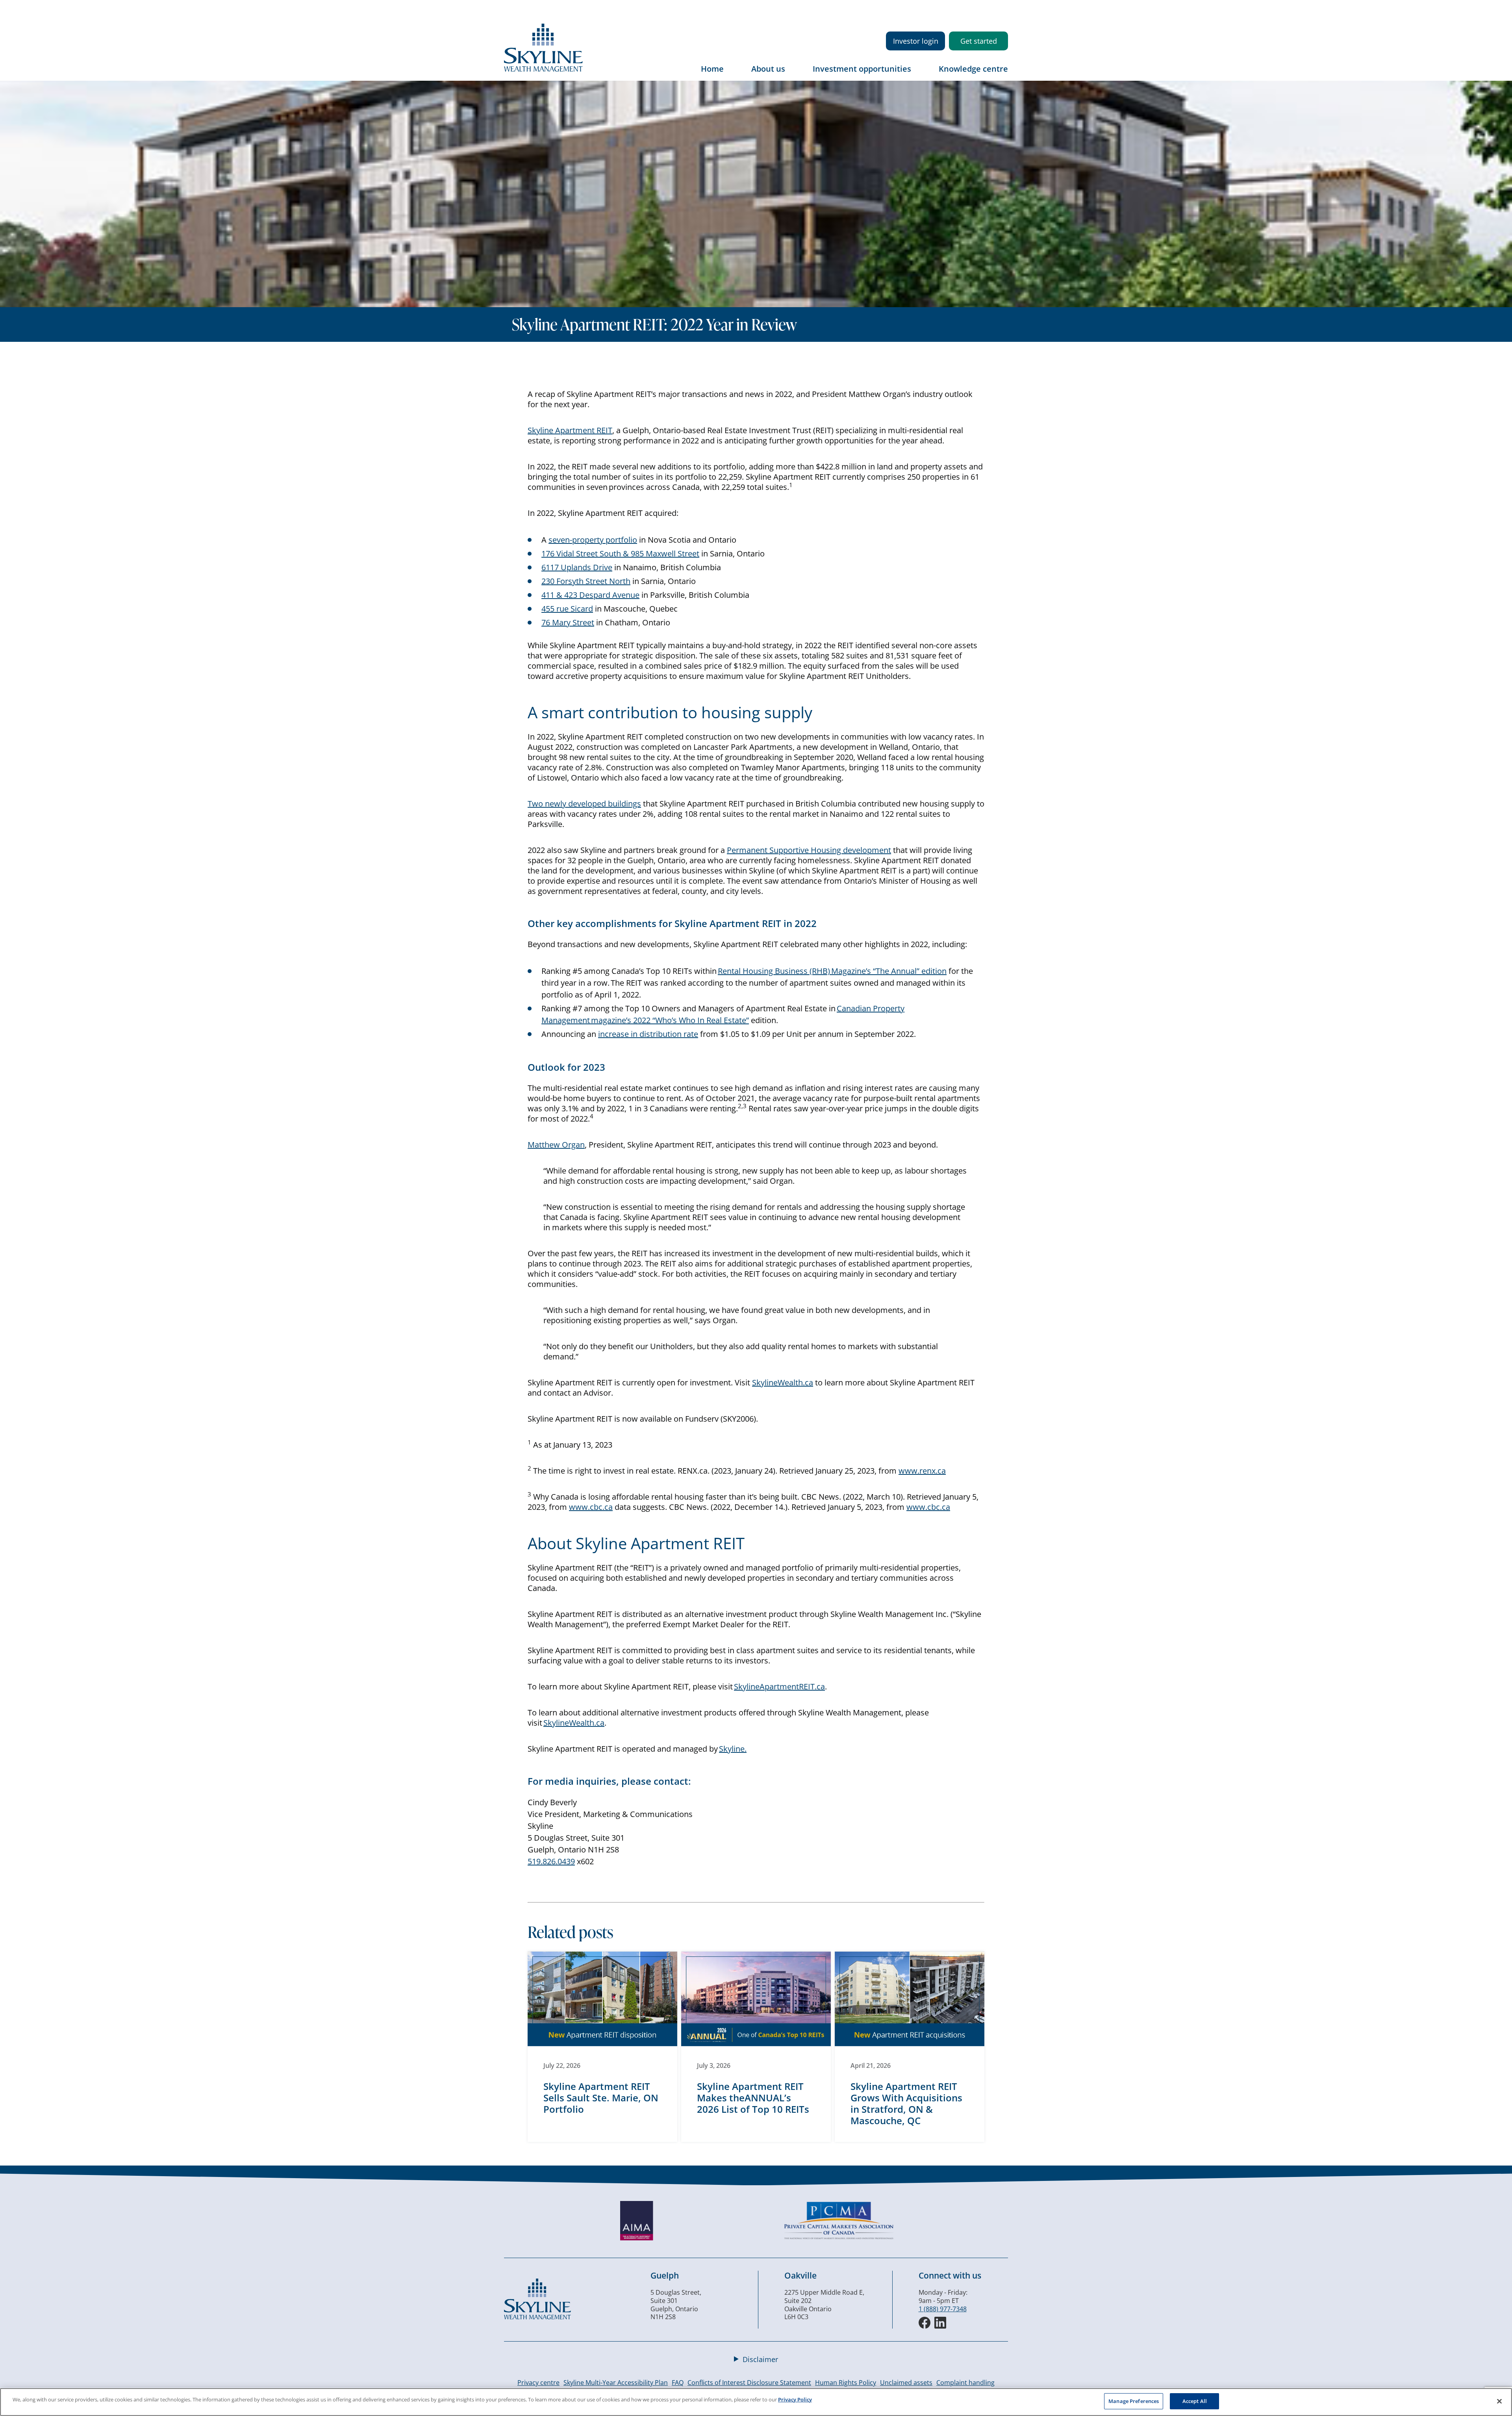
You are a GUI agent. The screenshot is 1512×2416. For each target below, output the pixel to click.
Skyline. (733, 1749)
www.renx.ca (922, 1471)
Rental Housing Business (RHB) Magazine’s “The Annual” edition (832, 971)
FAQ (678, 2383)
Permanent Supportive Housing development (809, 850)
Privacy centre (538, 2383)
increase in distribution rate (648, 1034)
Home (712, 69)
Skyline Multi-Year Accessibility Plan (616, 2383)
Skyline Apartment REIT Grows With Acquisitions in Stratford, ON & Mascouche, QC (906, 2103)
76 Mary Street (568, 622)
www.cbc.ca (591, 1507)
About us (768, 69)
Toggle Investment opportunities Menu (919, 74)
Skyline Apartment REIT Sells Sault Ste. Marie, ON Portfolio (601, 2098)
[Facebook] (925, 2323)
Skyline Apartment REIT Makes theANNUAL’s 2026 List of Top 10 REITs (753, 2098)
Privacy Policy (795, 2399)
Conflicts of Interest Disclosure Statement (749, 2383)
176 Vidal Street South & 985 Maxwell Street (620, 553)
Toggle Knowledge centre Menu (1002, 74)
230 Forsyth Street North (586, 581)
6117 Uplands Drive (577, 567)
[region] (756, 2402)
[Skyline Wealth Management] (537, 2317)
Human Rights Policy (846, 2383)
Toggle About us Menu (793, 74)
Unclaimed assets (906, 2383)
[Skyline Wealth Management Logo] (543, 69)
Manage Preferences (1134, 2401)
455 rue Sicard (567, 609)
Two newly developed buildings (584, 804)
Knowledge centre (973, 69)
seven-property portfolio (593, 540)
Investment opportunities (862, 69)
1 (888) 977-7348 (943, 2309)
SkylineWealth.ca (783, 1382)
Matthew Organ (556, 1145)
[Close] (1499, 2401)
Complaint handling (965, 2383)
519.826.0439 (551, 1861)
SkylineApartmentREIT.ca (779, 1686)
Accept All (1195, 2401)
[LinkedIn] (940, 2323)
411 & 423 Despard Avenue (590, 595)
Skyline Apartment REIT (570, 430)
